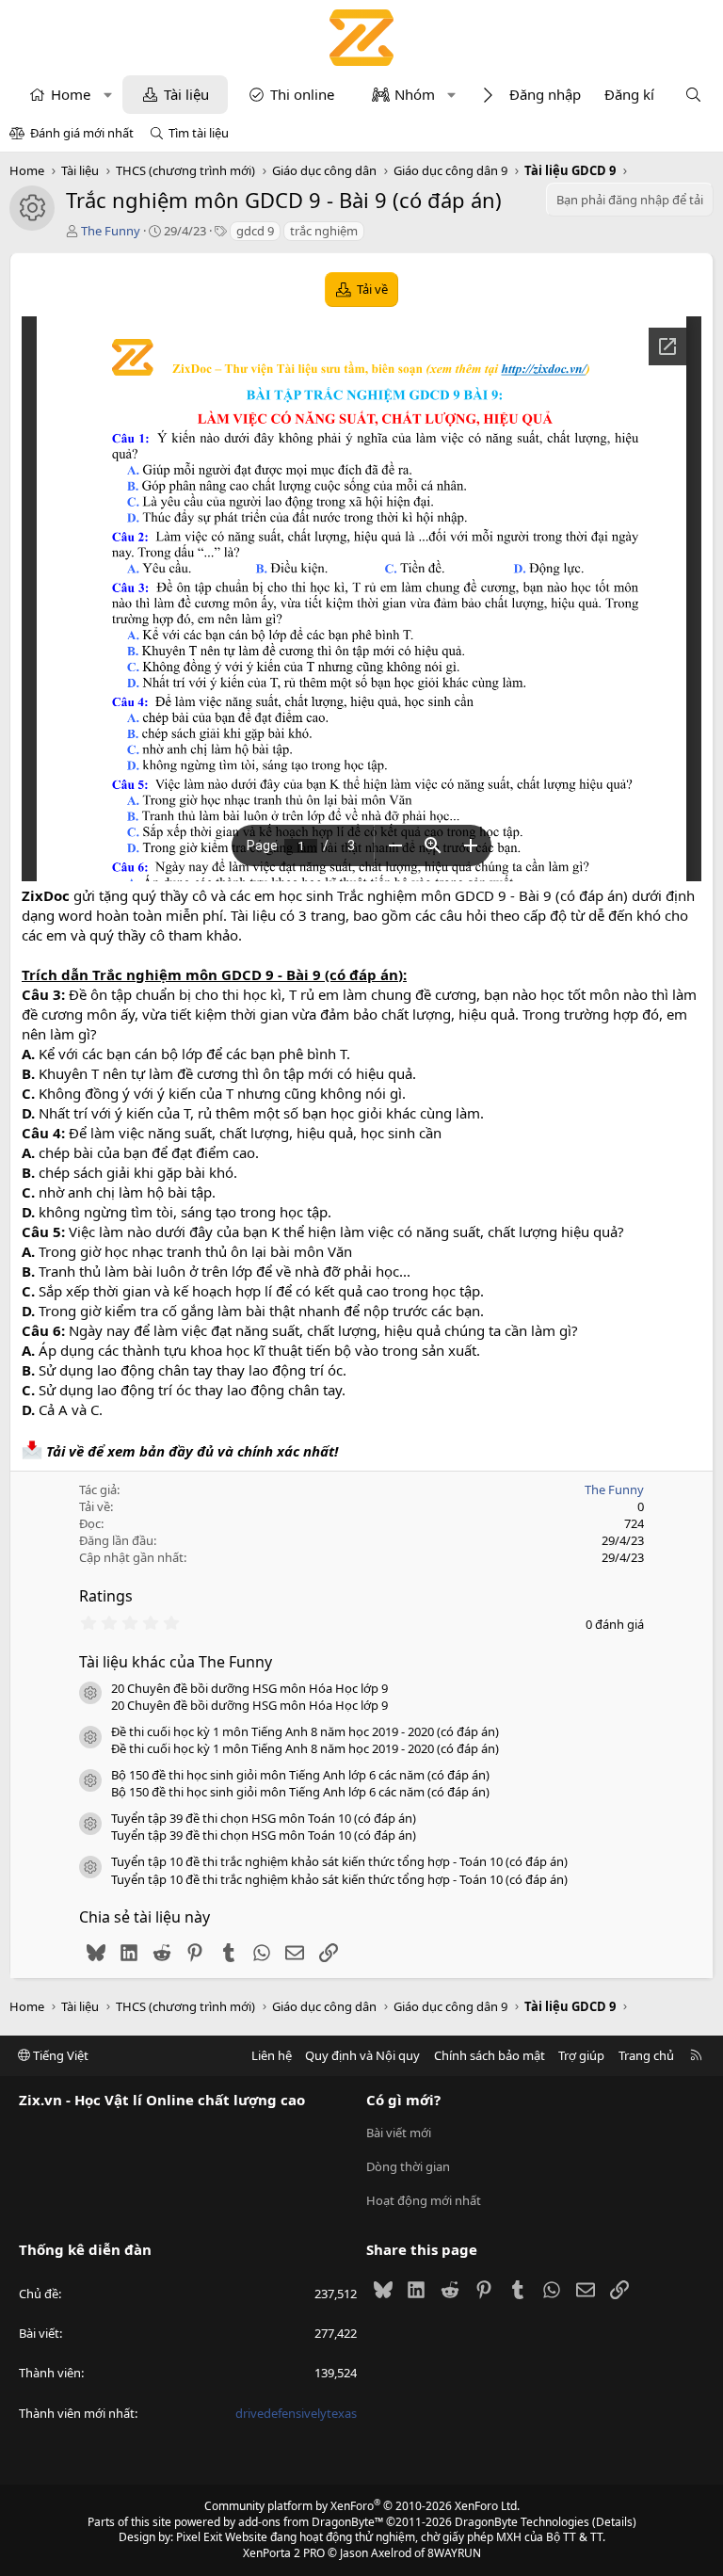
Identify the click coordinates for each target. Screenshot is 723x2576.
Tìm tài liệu (199, 133)
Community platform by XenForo (362, 2506)
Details (614, 2522)
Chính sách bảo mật (490, 2055)
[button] (108, 95)
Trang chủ (646, 2055)
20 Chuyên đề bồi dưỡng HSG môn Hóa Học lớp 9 (249, 1688)
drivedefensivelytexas (296, 2413)
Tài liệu (186, 94)
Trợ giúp (581, 2055)
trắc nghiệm (324, 231)
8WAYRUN (454, 2553)
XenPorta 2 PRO (284, 2553)
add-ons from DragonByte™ (311, 2522)
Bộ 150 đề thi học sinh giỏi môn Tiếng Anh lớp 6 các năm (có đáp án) (300, 1775)
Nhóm (415, 94)
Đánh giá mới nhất (82, 133)
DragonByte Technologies (522, 2522)
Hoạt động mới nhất (424, 2200)
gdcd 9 (255, 231)
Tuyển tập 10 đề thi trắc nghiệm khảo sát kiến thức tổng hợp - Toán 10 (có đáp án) (339, 1861)
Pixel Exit (199, 2537)
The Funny (111, 231)
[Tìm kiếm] (693, 95)
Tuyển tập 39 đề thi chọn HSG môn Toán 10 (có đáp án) (264, 1818)
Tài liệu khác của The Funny (176, 1662)
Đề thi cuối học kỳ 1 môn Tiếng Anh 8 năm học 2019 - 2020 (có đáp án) (305, 1731)
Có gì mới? (403, 2100)
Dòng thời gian (408, 2166)
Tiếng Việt (59, 2055)
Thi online (302, 94)
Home (71, 94)
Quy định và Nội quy (362, 2055)
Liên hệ (272, 2055)
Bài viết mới (399, 2133)
